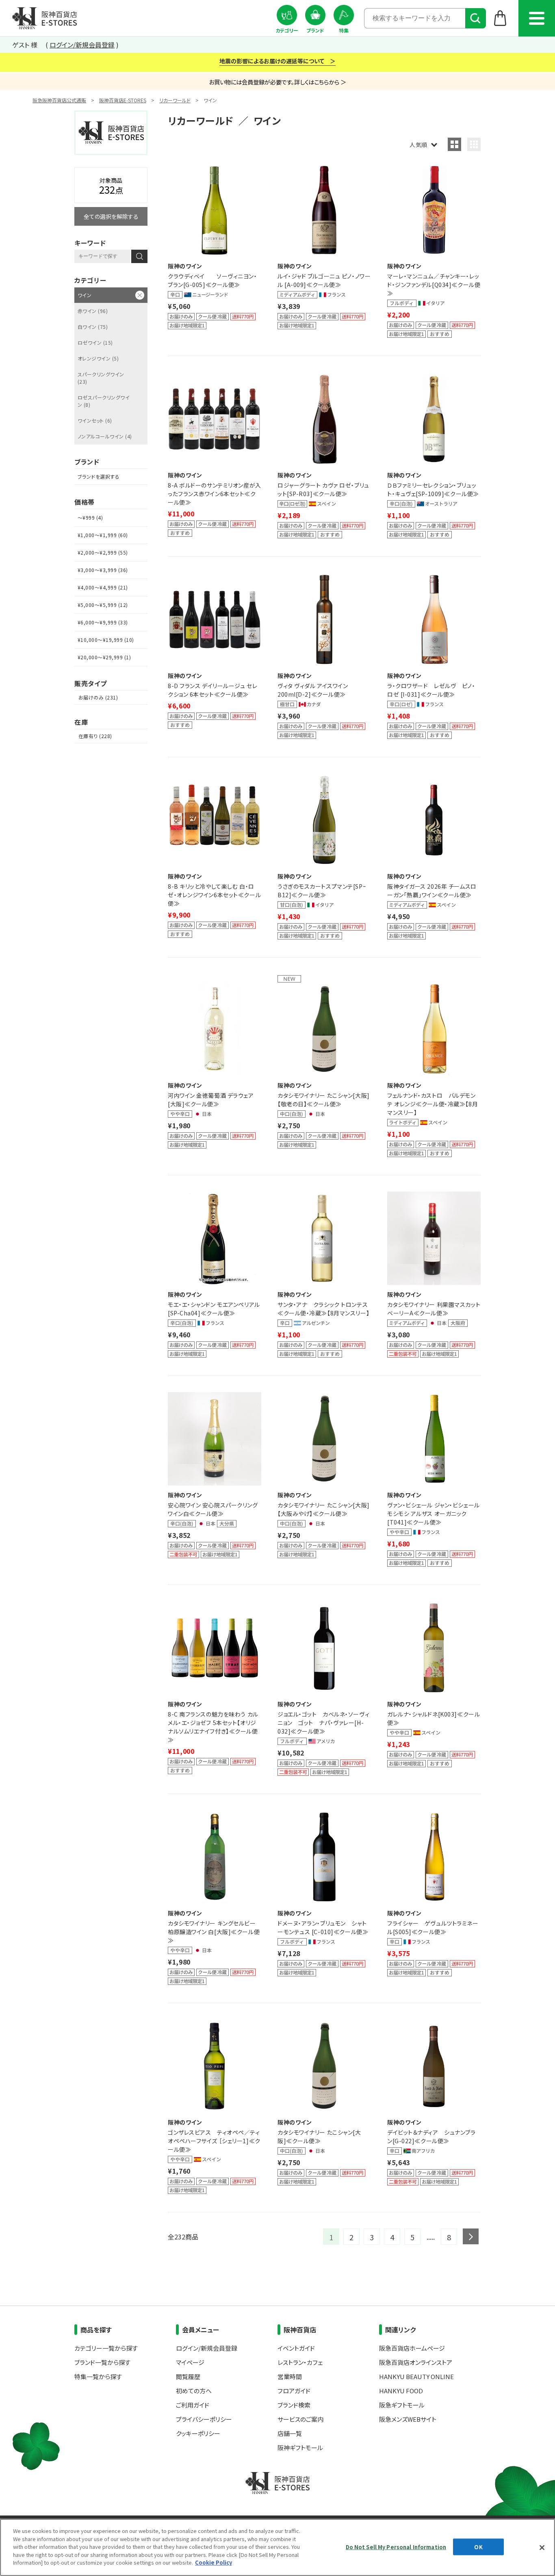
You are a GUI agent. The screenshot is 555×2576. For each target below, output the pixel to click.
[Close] (542, 2548)
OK (478, 2547)
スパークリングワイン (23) (101, 378)
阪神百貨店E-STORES (123, 100)
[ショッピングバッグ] (500, 18)
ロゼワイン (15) (95, 342)
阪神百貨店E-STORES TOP (44, 18)
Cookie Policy (214, 2562)
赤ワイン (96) (93, 311)
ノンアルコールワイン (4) (105, 436)
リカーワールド (175, 100)
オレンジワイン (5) (98, 358)
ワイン (85, 295)
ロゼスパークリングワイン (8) (104, 401)
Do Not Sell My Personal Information (396, 2547)
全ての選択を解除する (111, 216)
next (471, 2236)
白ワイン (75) (93, 327)
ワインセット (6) (95, 420)
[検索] (476, 18)
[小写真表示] (474, 144)
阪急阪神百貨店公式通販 (59, 100)
